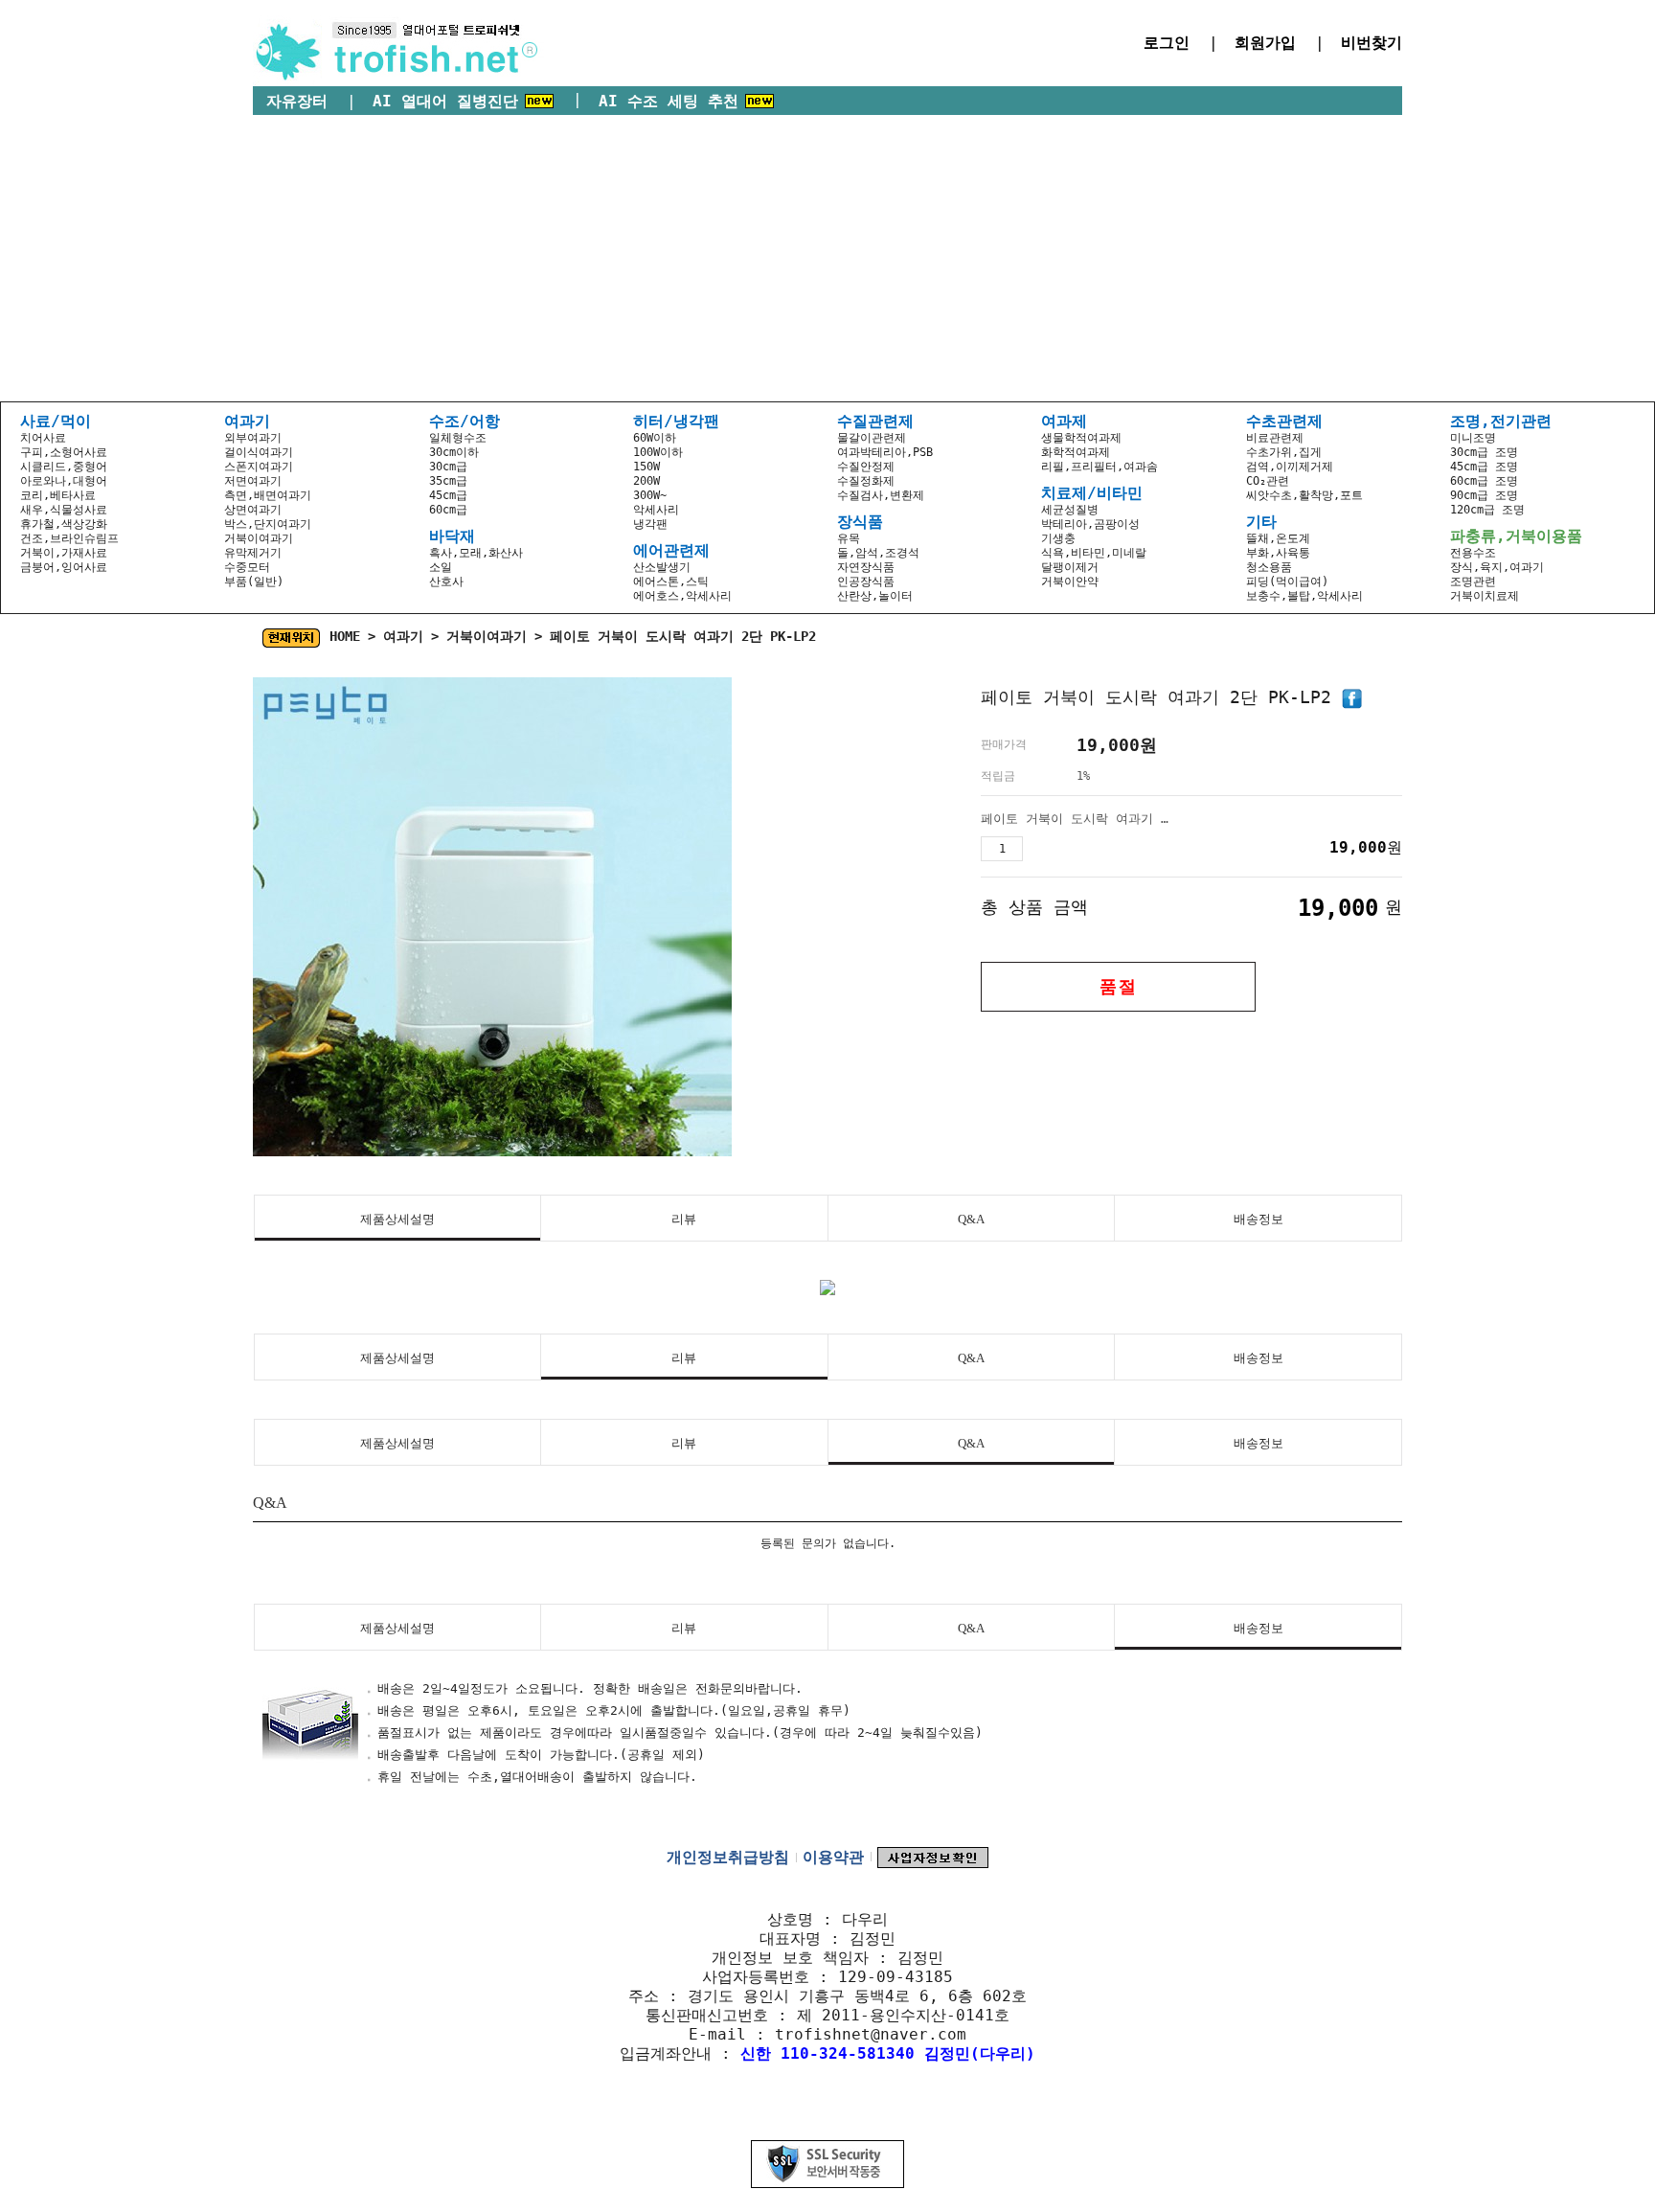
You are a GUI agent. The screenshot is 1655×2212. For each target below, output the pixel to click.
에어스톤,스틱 (671, 582)
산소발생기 (662, 567)
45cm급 (448, 495)
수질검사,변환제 (881, 495)
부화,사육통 (1278, 553)
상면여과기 (253, 510)
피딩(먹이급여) (1287, 582)
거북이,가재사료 (64, 553)
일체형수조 (458, 438)
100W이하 (658, 452)
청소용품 (1269, 567)
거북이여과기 (259, 538)
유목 (849, 538)
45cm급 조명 (1484, 467)
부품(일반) (254, 582)
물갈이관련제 (872, 438)
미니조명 (1473, 438)
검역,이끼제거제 (1290, 467)
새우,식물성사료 (64, 510)
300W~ (650, 495)
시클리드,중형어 (64, 467)
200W (646, 481)
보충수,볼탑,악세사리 (1304, 596)
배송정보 (1258, 1219)
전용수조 (1473, 553)
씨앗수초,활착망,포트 (1304, 495)
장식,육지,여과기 (1497, 567)
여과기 (403, 636)
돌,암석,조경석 (878, 553)
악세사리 (656, 510)
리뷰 (684, 1219)
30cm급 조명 (1484, 452)
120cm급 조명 (1487, 510)
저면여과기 (253, 481)
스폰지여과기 (259, 467)
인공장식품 (866, 582)
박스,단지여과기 (268, 524)
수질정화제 (866, 481)
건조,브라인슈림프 (69, 538)
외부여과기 (253, 438)
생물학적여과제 (1081, 438)
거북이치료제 (1485, 596)
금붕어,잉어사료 (64, 567)
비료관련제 (1275, 438)
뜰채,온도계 (1278, 538)
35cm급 (448, 481)
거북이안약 (1070, 582)
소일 (441, 567)
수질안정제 (866, 467)
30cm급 (448, 467)
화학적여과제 (1076, 452)
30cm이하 (454, 452)
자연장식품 (866, 567)
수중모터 (247, 567)
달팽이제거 (1070, 567)
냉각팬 (650, 524)
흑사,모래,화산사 (476, 553)
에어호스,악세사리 (682, 596)
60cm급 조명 (1484, 481)
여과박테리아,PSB (885, 452)
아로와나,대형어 (64, 481)
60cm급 (448, 510)
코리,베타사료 (58, 495)
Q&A (971, 1219)
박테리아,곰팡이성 (1090, 524)
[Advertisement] (827, 259)
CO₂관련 (1268, 481)
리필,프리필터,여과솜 (1100, 467)
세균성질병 (1070, 510)
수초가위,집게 (1284, 452)
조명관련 (1473, 582)
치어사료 (43, 438)
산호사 (446, 582)
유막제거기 (253, 553)
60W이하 (655, 438)
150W (646, 467)
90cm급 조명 (1484, 495)
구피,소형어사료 (64, 452)
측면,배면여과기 (268, 495)
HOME (345, 636)
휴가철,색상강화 (64, 524)
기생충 (1058, 538)
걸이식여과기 (259, 452)
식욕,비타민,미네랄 (1094, 553)
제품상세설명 (397, 1219)
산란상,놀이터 (875, 596)
